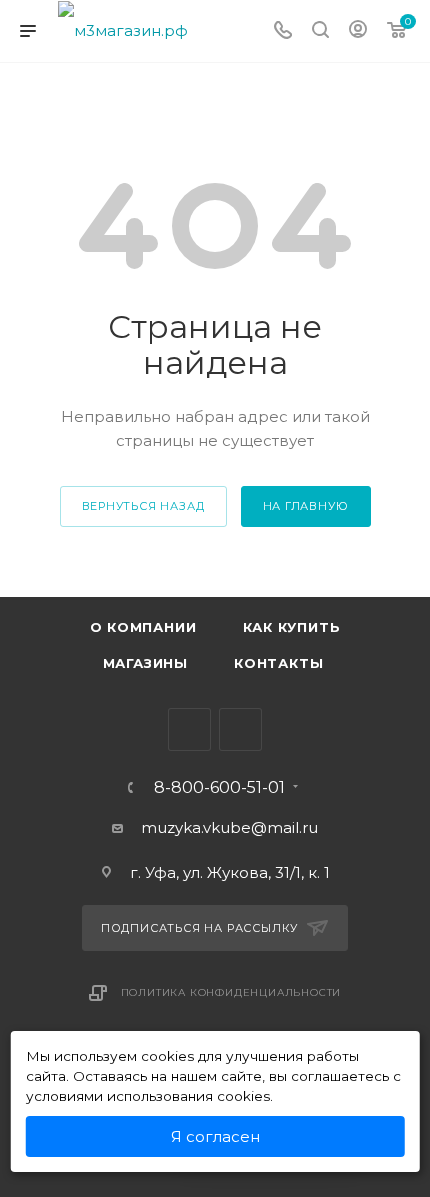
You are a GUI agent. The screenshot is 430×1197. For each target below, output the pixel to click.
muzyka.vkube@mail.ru (229, 827)
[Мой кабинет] (358, 31)
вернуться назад (143, 506)
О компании (143, 627)
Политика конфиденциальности (231, 992)
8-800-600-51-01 (219, 788)
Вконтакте (189, 729)
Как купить (292, 627)
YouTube (240, 729)
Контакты (278, 663)
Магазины (145, 663)
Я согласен (215, 1136)
